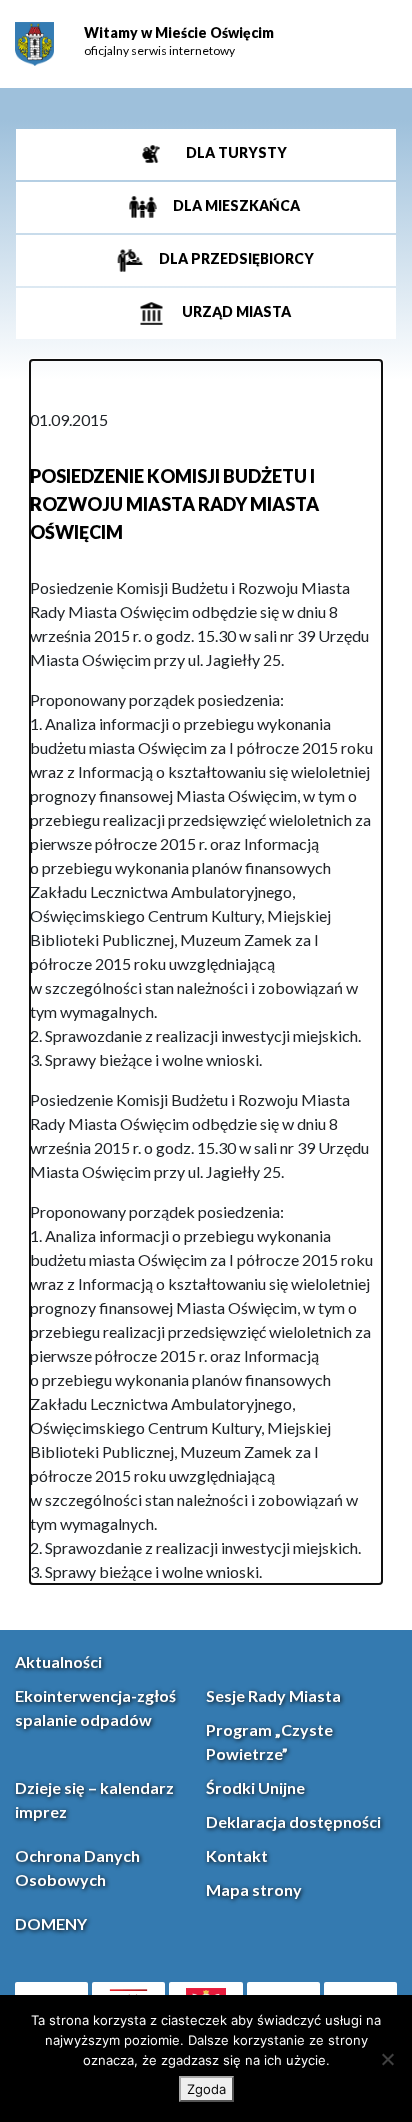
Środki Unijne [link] (255, 1787)
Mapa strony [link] (254, 1889)
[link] (34, 44)
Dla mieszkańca (235, 205)
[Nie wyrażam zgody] (387, 2059)
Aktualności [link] (58, 1661)
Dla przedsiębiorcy (235, 258)
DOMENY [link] (51, 1923)
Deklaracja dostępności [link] (293, 1821)
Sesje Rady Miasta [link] (273, 1695)
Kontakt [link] (237, 1855)
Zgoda (206, 2089)
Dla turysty (235, 152)
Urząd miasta (235, 311)
